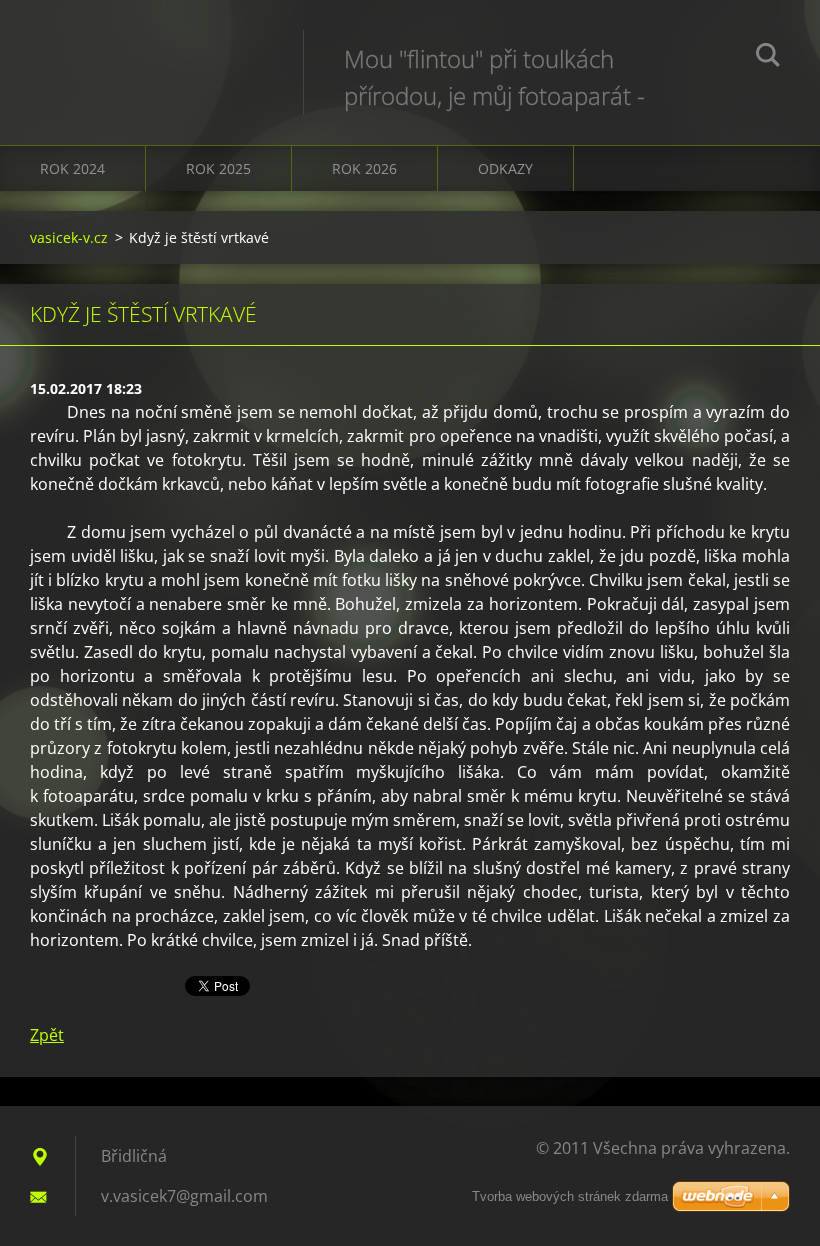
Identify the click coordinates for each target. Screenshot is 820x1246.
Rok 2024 (72, 168)
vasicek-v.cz (69, 237)
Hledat (768, 58)
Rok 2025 (218, 168)
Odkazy (505, 168)
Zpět (47, 1035)
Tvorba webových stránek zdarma (570, 1196)
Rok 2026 (364, 168)
